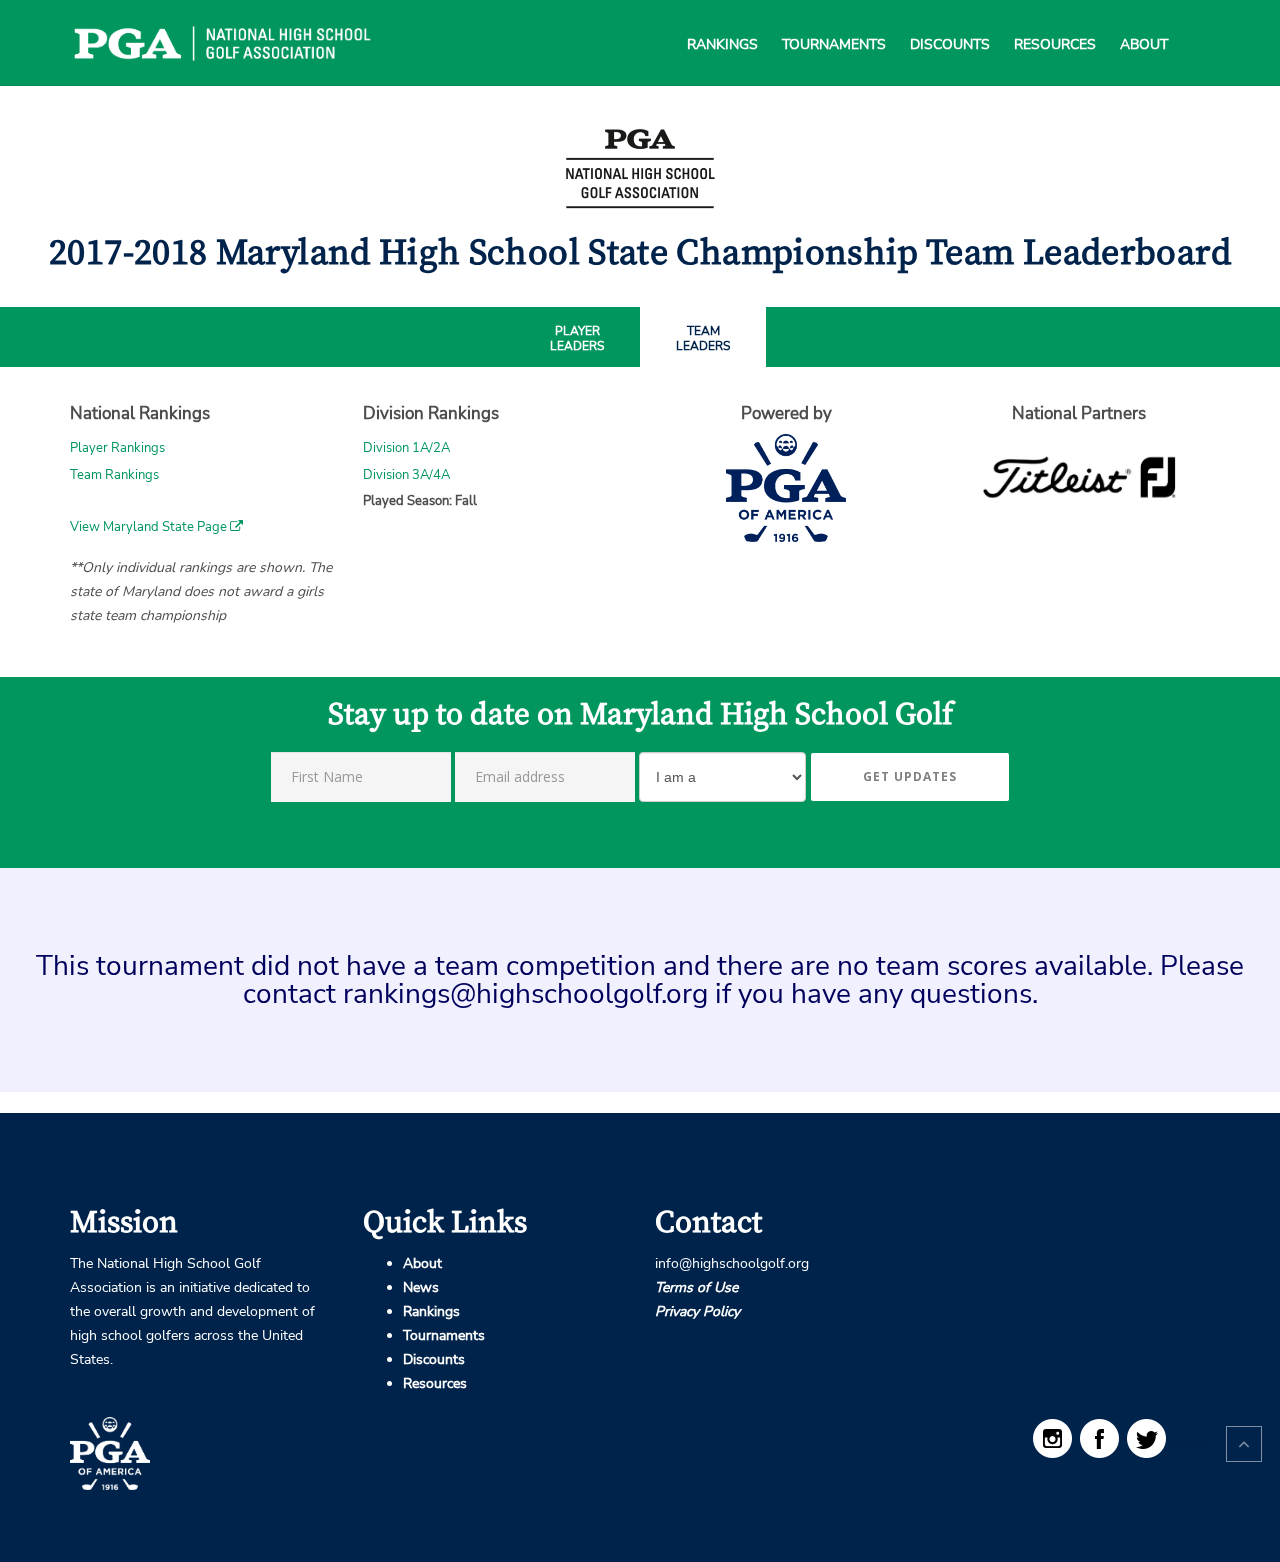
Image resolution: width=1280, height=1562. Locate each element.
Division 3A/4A (406, 475)
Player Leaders (577, 339)
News (421, 1287)
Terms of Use (696, 1287)
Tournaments (834, 20)
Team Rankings (114, 475)
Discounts (950, 20)
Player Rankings (117, 448)
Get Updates (910, 776)
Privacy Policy (697, 1311)
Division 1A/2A (406, 448)
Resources (1055, 20)
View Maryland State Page (150, 527)
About (1144, 20)
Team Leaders (703, 339)
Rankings (722, 20)
